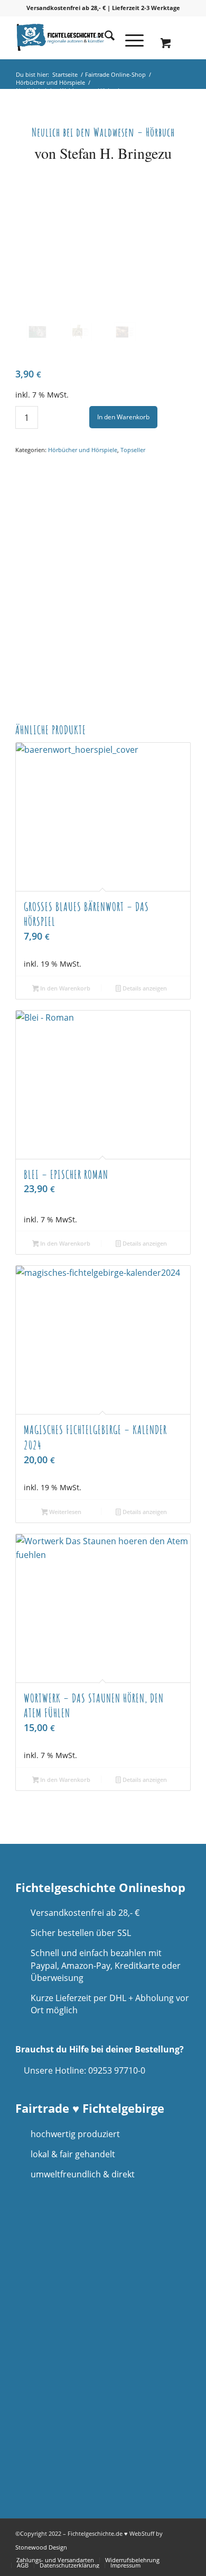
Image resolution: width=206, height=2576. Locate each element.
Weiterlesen (64, 1512)
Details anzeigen (144, 988)
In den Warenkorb (123, 417)
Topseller (133, 450)
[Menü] (129, 38)
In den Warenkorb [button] (64, 988)
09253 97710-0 (117, 2070)
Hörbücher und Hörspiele (83, 450)
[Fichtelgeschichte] (85, 38)
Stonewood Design (41, 2547)
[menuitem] (104, 38)
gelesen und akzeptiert (77, 2416)
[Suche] (104, 38)
